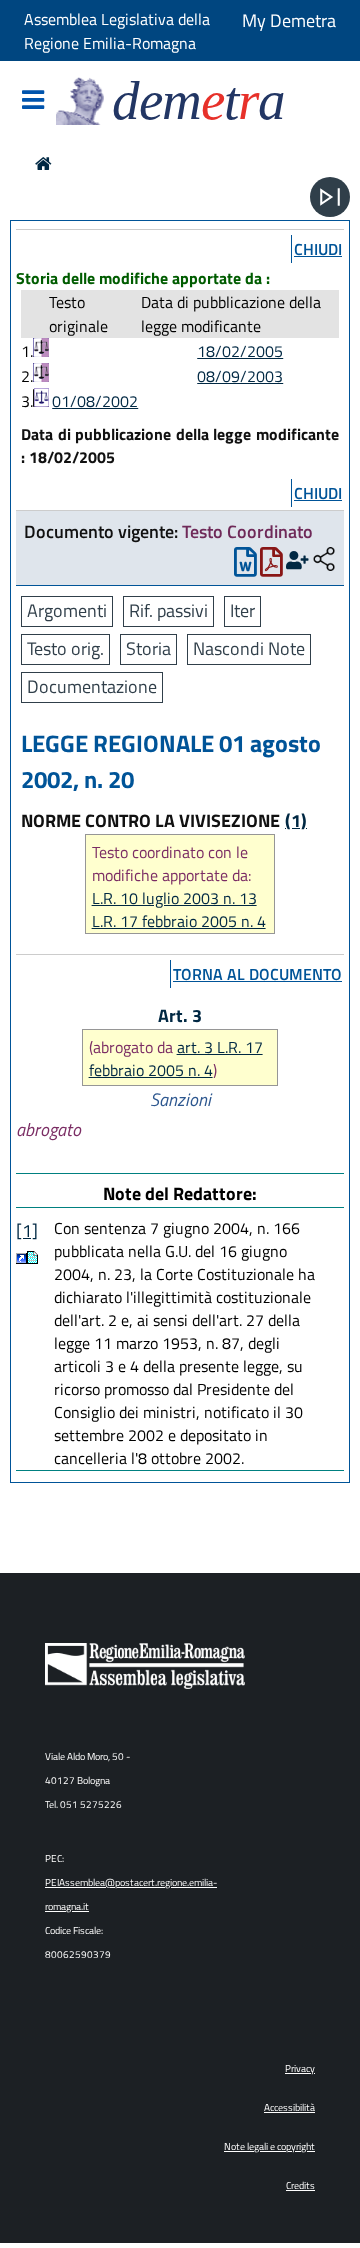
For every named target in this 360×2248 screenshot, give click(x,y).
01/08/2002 (95, 401)
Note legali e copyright (269, 2146)
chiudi (318, 249)
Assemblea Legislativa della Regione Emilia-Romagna (117, 31)
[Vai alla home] (43, 163)
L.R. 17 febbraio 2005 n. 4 (179, 921)
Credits (300, 2185)
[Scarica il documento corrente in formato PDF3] (271, 566)
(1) (296, 820)
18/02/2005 (240, 351)
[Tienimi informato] (297, 560)
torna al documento (257, 974)
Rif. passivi (168, 610)
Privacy (300, 2068)
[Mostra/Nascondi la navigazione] (33, 101)
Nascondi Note (249, 648)
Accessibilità (289, 2107)
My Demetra (289, 20)
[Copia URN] (324, 560)
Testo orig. (65, 648)
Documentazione (92, 686)
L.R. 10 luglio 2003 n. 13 (174, 898)
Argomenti (67, 610)
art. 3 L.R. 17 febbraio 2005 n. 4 (176, 1058)
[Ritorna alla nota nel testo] (21, 1257)
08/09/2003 (240, 376)
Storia (148, 648)
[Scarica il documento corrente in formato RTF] (245, 566)
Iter (242, 610)
